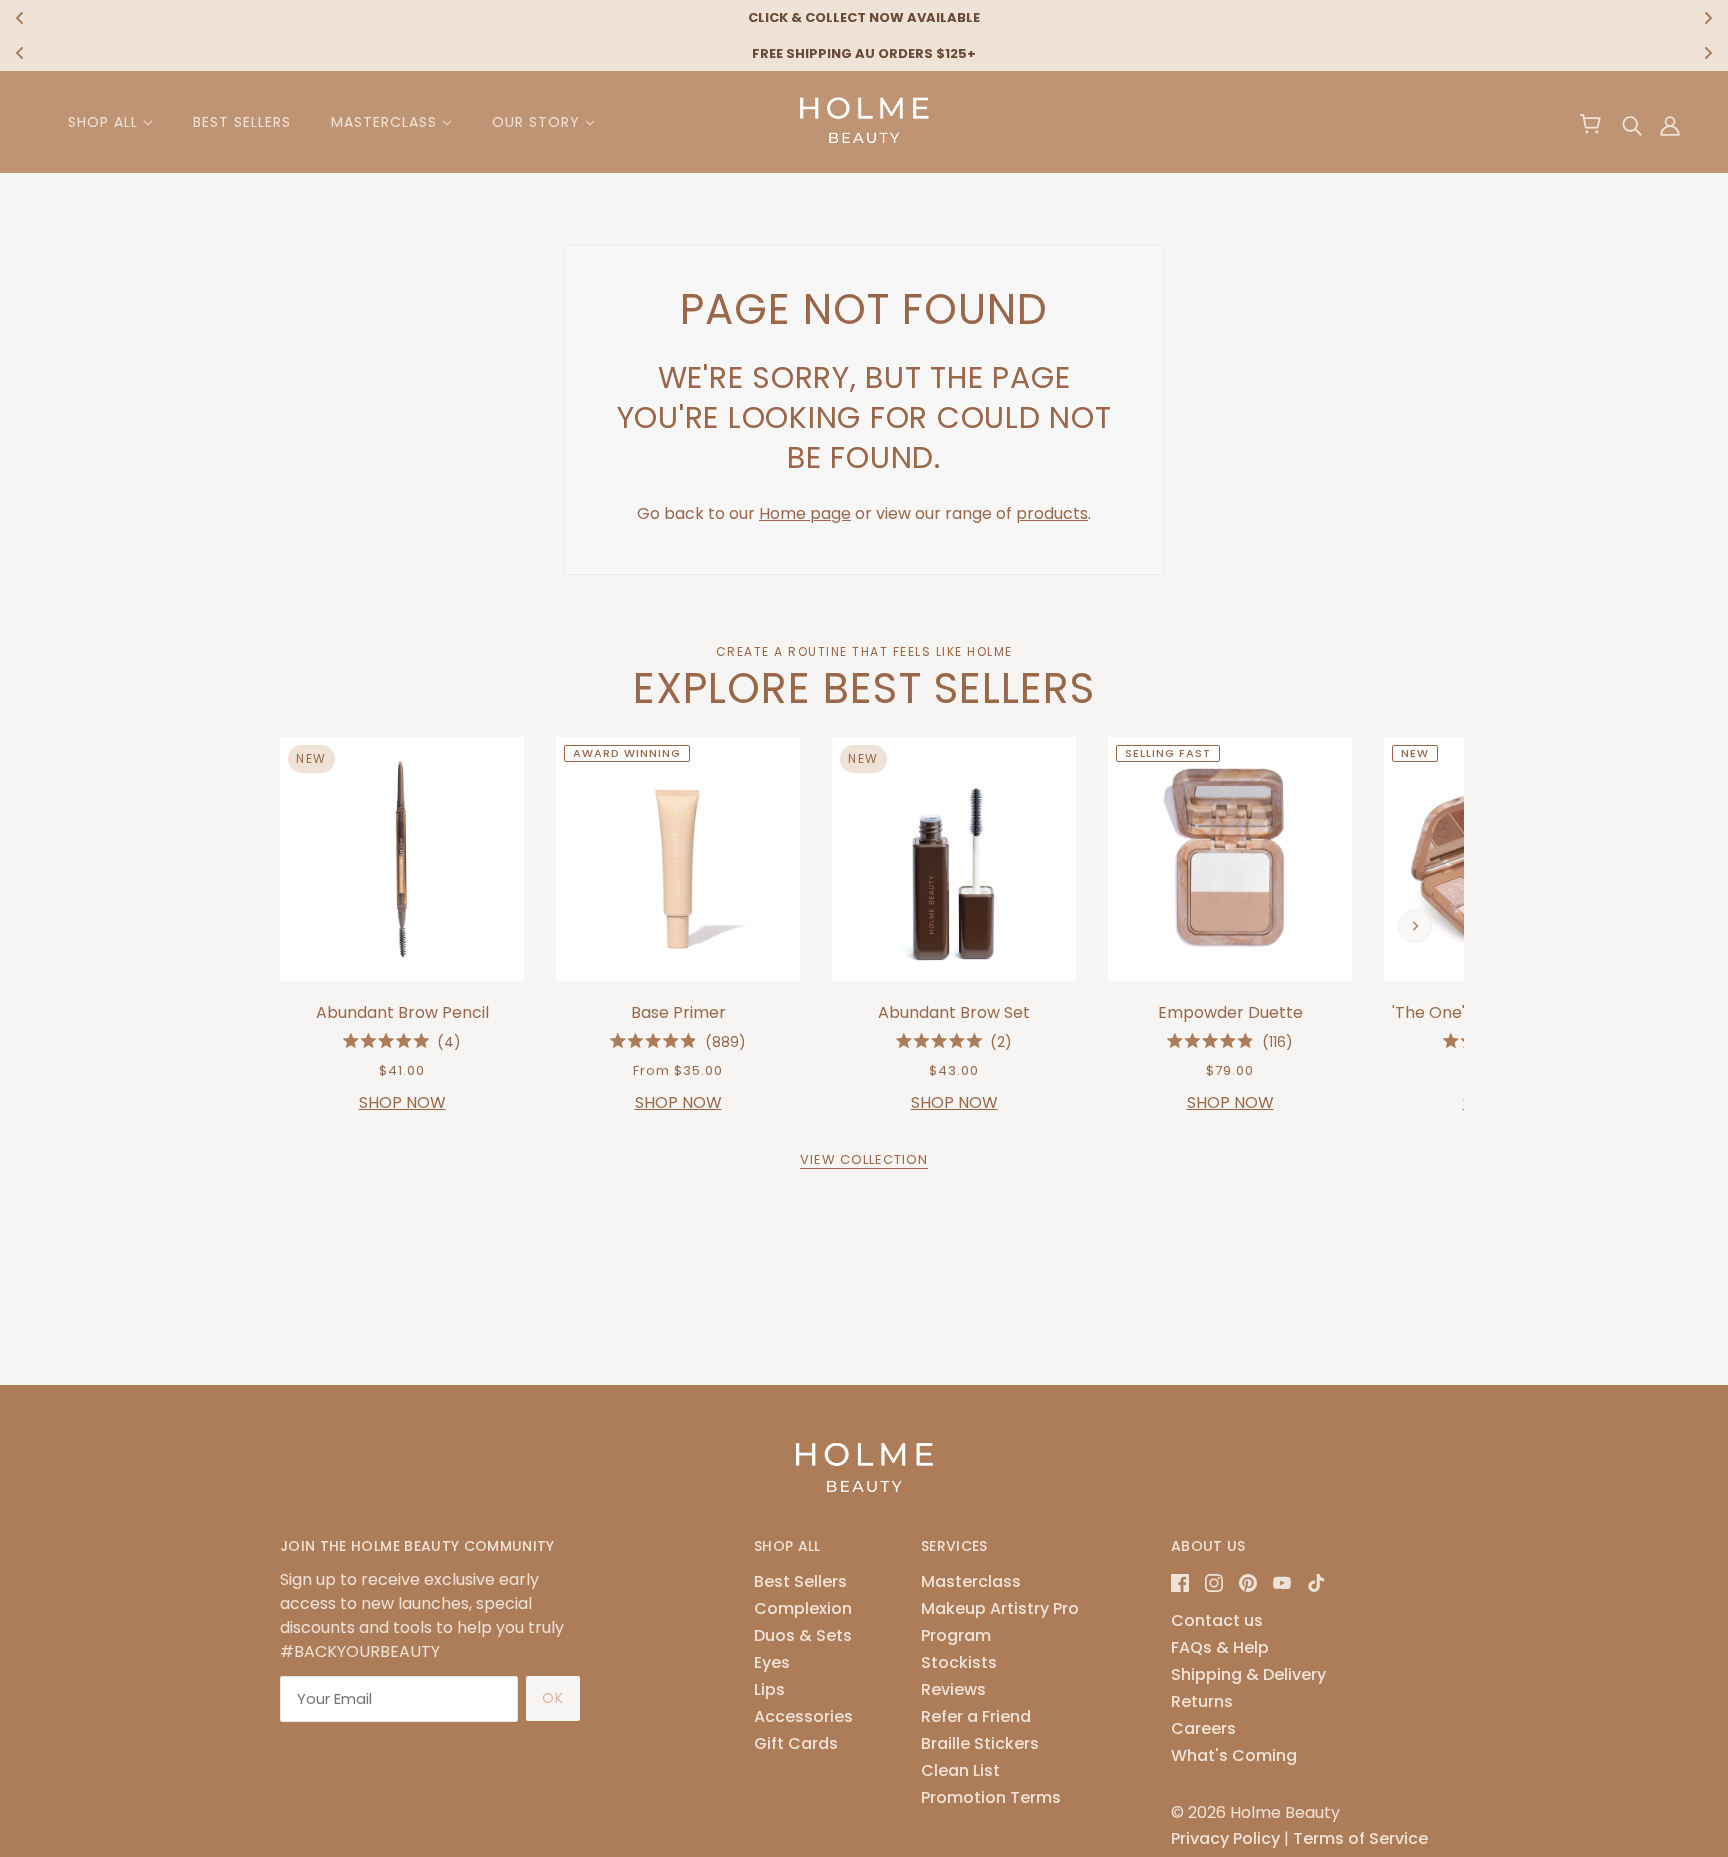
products (1052, 513)
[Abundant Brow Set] (954, 859)
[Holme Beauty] (864, 147)
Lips (769, 1689)
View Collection (864, 1161)
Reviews (953, 1689)
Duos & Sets (803, 1635)
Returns (1202, 1701)
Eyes (772, 1662)
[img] (1632, 126)
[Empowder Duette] (1230, 859)
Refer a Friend (976, 1716)
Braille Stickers (980, 1743)
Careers (1203, 1728)
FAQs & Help (1220, 1647)
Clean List (960, 1770)
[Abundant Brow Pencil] (402, 859)
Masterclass (971, 1581)
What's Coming (1234, 1755)
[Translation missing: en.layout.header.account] (1670, 126)
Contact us (1217, 1620)
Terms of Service (1360, 1838)
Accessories (803, 1716)
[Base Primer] (678, 859)
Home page (805, 513)
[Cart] (1593, 125)
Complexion (803, 1608)
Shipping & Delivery (1248, 1674)
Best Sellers (800, 1581)
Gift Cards (796, 1743)
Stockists (959, 1662)
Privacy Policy (1225, 1838)
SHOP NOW (402, 1102)
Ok (553, 1698)
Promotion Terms (991, 1797)
